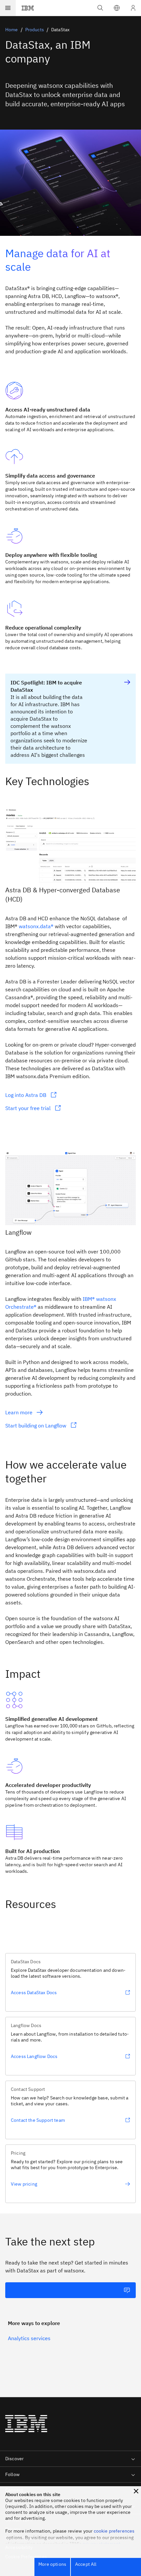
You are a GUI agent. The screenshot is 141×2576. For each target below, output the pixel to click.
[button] (117, 8)
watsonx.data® (36, 926)
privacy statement (102, 2544)
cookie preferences (114, 2531)
